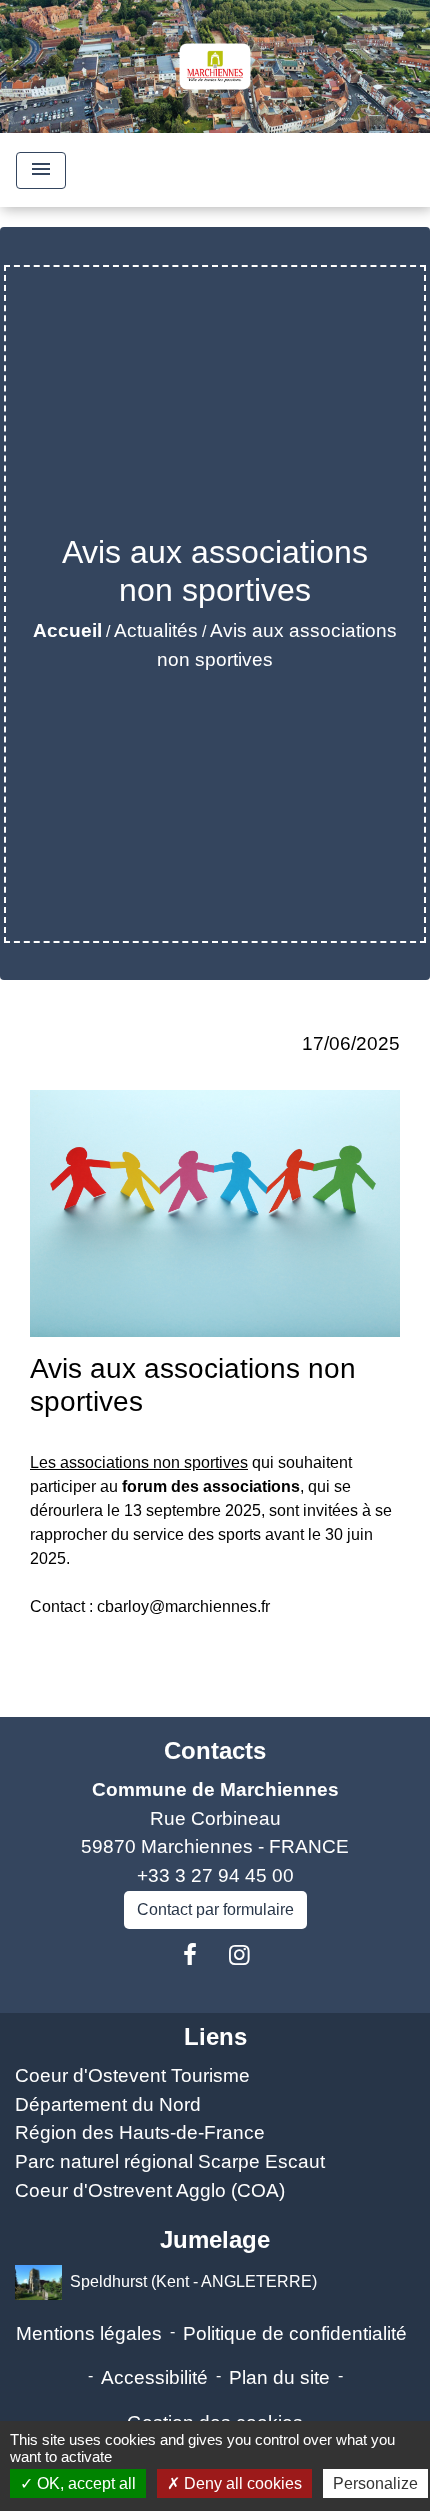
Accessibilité (154, 2377)
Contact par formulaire (215, 1909)
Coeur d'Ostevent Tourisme (132, 2075)
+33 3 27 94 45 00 (215, 1875)
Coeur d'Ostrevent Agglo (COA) (150, 2190)
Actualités (156, 630)
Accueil (67, 630)
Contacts (215, 1750)
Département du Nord (108, 2104)
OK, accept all (84, 2483)
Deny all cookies (241, 2483)
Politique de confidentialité (295, 2333)
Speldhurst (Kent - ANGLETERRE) (193, 2280)
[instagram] (240, 1955)
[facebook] (190, 1955)
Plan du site (279, 2377)
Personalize (375, 2483)
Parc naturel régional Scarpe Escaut (170, 2161)
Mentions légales (89, 2333)
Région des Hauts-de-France (140, 2132)
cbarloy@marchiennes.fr (183, 1606)
